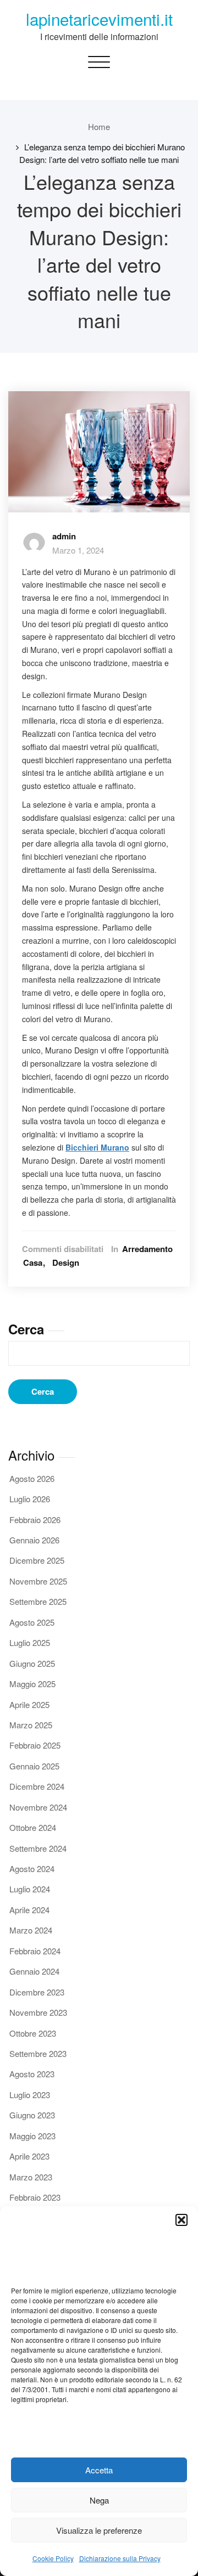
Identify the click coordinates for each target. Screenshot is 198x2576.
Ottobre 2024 (33, 1827)
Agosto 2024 (32, 1868)
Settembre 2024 (38, 1848)
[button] (182, 2220)
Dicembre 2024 (37, 1786)
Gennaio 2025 (34, 1766)
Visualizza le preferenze (99, 2530)
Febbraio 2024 (35, 1951)
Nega (99, 2500)
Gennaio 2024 (34, 1971)
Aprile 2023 (29, 2156)
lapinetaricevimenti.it (99, 19)
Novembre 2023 (38, 2012)
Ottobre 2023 (33, 2033)
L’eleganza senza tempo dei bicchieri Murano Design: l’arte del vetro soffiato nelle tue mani (102, 153)
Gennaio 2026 (34, 1540)
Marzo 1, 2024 (78, 550)
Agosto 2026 (32, 1478)
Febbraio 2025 (35, 1745)
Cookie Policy (53, 2558)
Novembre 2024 (38, 1807)
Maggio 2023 (32, 2136)
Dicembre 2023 (37, 1992)
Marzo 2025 (31, 1725)
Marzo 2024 (31, 1930)
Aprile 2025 (29, 1704)
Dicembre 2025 (37, 1560)
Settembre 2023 (38, 2053)
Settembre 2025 (38, 1601)
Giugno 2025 (32, 1663)
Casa (33, 1263)
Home (99, 126)
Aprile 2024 (29, 1910)
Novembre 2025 (38, 1581)
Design (66, 1263)
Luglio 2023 (30, 2095)
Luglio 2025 (30, 1642)
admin (64, 536)
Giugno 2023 (32, 2115)
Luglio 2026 (30, 1499)
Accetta (99, 2470)
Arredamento (147, 1249)
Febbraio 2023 (35, 2197)
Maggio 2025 (32, 1684)
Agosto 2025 (32, 1622)
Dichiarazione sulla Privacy (120, 2558)
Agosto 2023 (32, 2074)
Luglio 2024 (30, 1889)
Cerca (26, 1329)
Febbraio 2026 (35, 1520)
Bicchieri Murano (97, 1147)
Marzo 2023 (31, 2177)
